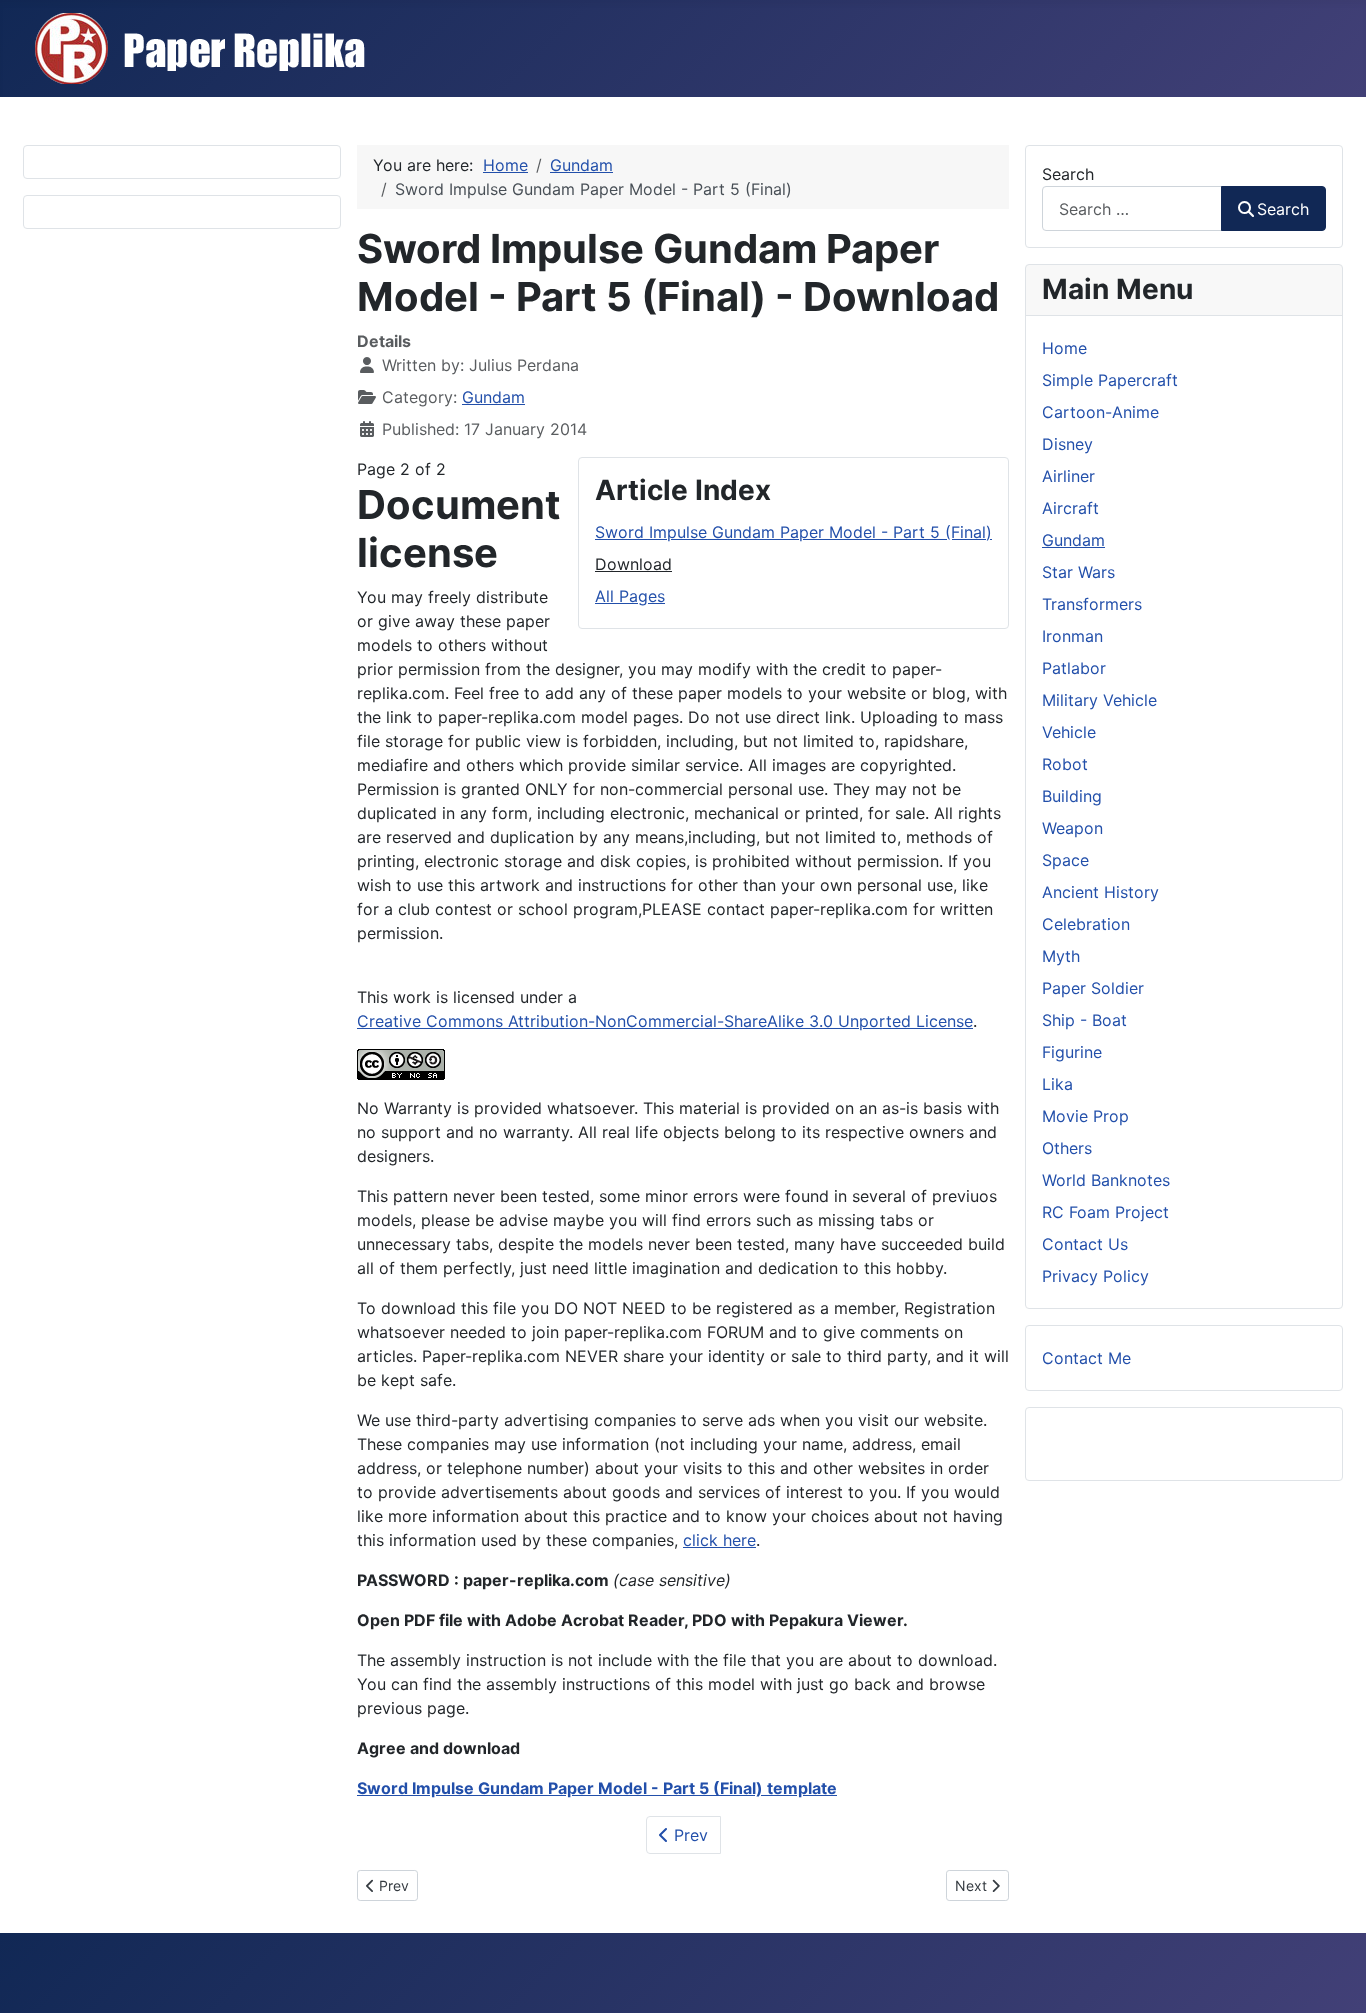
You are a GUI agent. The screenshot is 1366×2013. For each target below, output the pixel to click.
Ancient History (1100, 892)
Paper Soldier (1093, 988)
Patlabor (1074, 668)
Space (1065, 860)
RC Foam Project (1105, 1212)
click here (719, 1540)
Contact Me (1086, 1358)
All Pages (630, 596)
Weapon (1072, 828)
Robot (1065, 764)
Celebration (1086, 924)
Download (633, 564)
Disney (1067, 444)
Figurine (1072, 1052)
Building (1072, 796)
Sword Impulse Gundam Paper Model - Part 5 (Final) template (597, 1788)
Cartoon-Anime (1100, 412)
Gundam (493, 397)
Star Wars (1078, 572)
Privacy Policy (1095, 1276)
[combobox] (1132, 208)
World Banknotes (1106, 1180)
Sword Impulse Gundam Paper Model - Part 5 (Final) (793, 532)
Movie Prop (1085, 1116)
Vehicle (1069, 732)
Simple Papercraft (1110, 380)
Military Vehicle (1099, 700)
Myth (1061, 956)
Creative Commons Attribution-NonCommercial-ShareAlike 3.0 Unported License (665, 1021)
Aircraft (1070, 508)
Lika (1057, 1084)
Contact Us (1085, 1244)
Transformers (1092, 604)
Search (1068, 174)
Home (1064, 348)
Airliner (1068, 476)
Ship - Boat (1084, 1020)
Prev (688, 1835)
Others (1067, 1148)
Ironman (1072, 636)
